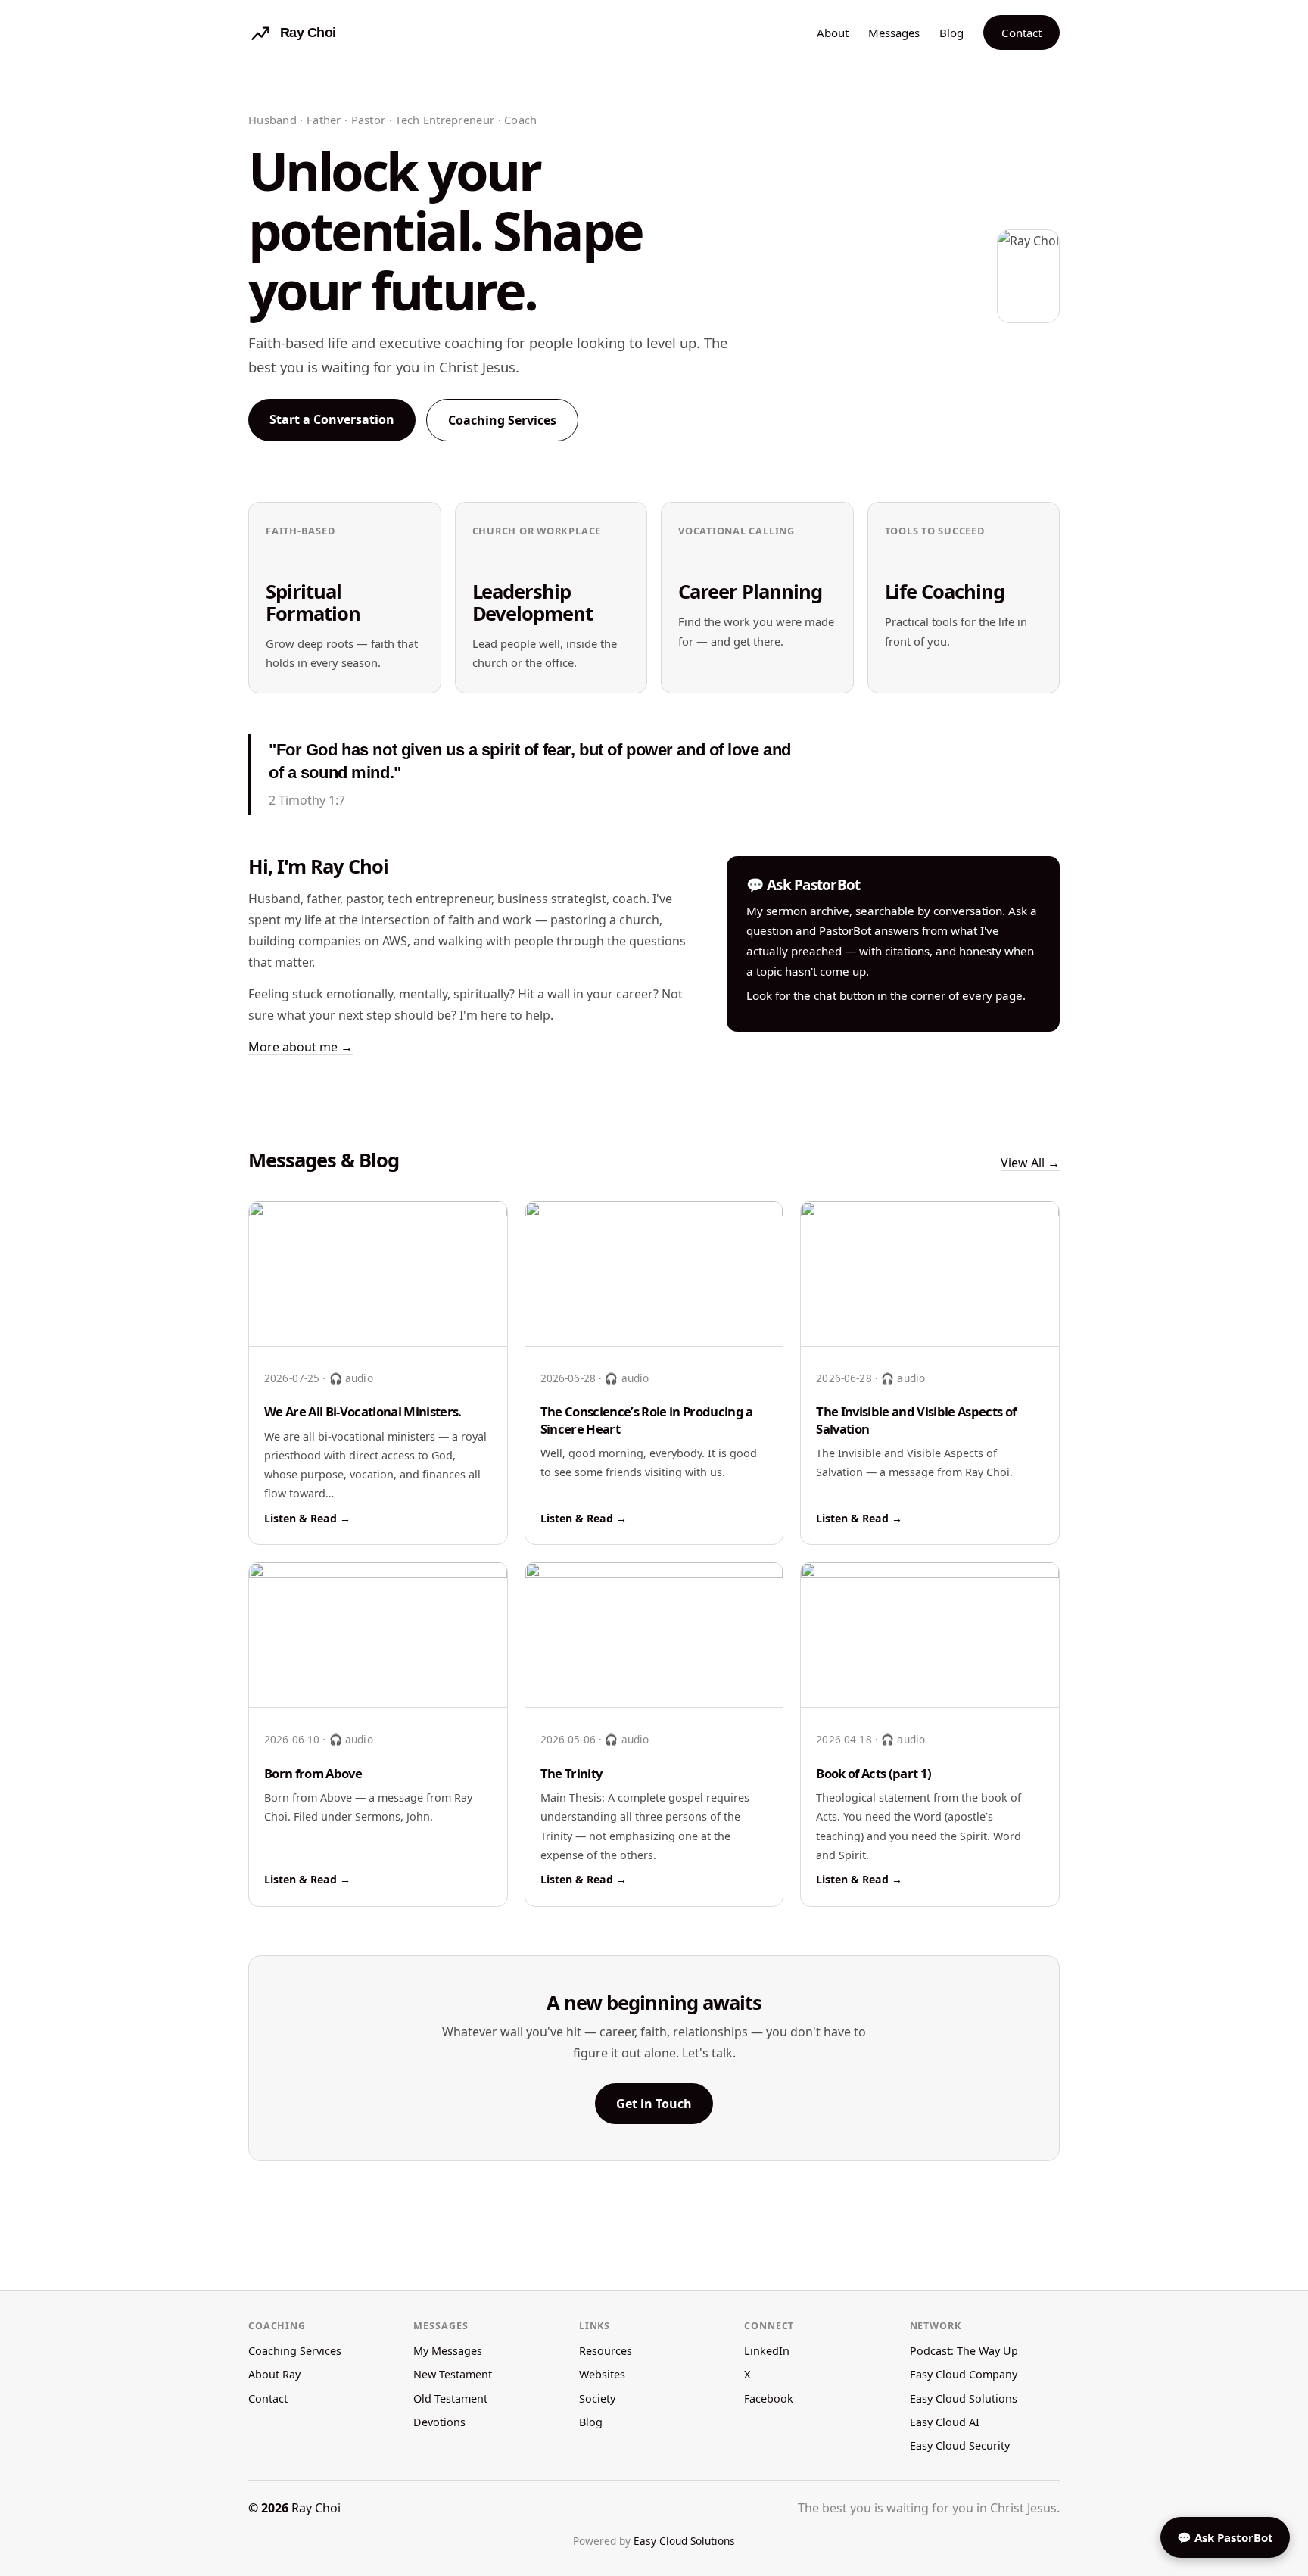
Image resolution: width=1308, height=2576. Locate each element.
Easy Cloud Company (964, 2374)
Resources (606, 2351)
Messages (894, 33)
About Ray (274, 2374)
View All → (1030, 1163)
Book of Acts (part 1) (874, 1773)
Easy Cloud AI (945, 2422)
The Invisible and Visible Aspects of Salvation (916, 1420)
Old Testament (450, 2398)
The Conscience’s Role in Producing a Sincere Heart (647, 1420)
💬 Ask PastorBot (1225, 2537)
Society (597, 2398)
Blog (951, 33)
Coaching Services (502, 420)
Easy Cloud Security (960, 2445)
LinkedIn (767, 2351)
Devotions (439, 2422)
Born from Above (313, 1773)
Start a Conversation (332, 419)
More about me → (301, 1047)
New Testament (453, 2374)
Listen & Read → (307, 1518)
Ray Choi (316, 2508)
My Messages (448, 2351)
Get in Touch (654, 2104)
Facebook (769, 2398)
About (833, 33)
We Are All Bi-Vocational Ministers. (363, 1411)
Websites (602, 2374)
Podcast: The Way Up (964, 2351)
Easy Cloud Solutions (964, 2398)
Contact (1021, 33)
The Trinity (571, 1773)
